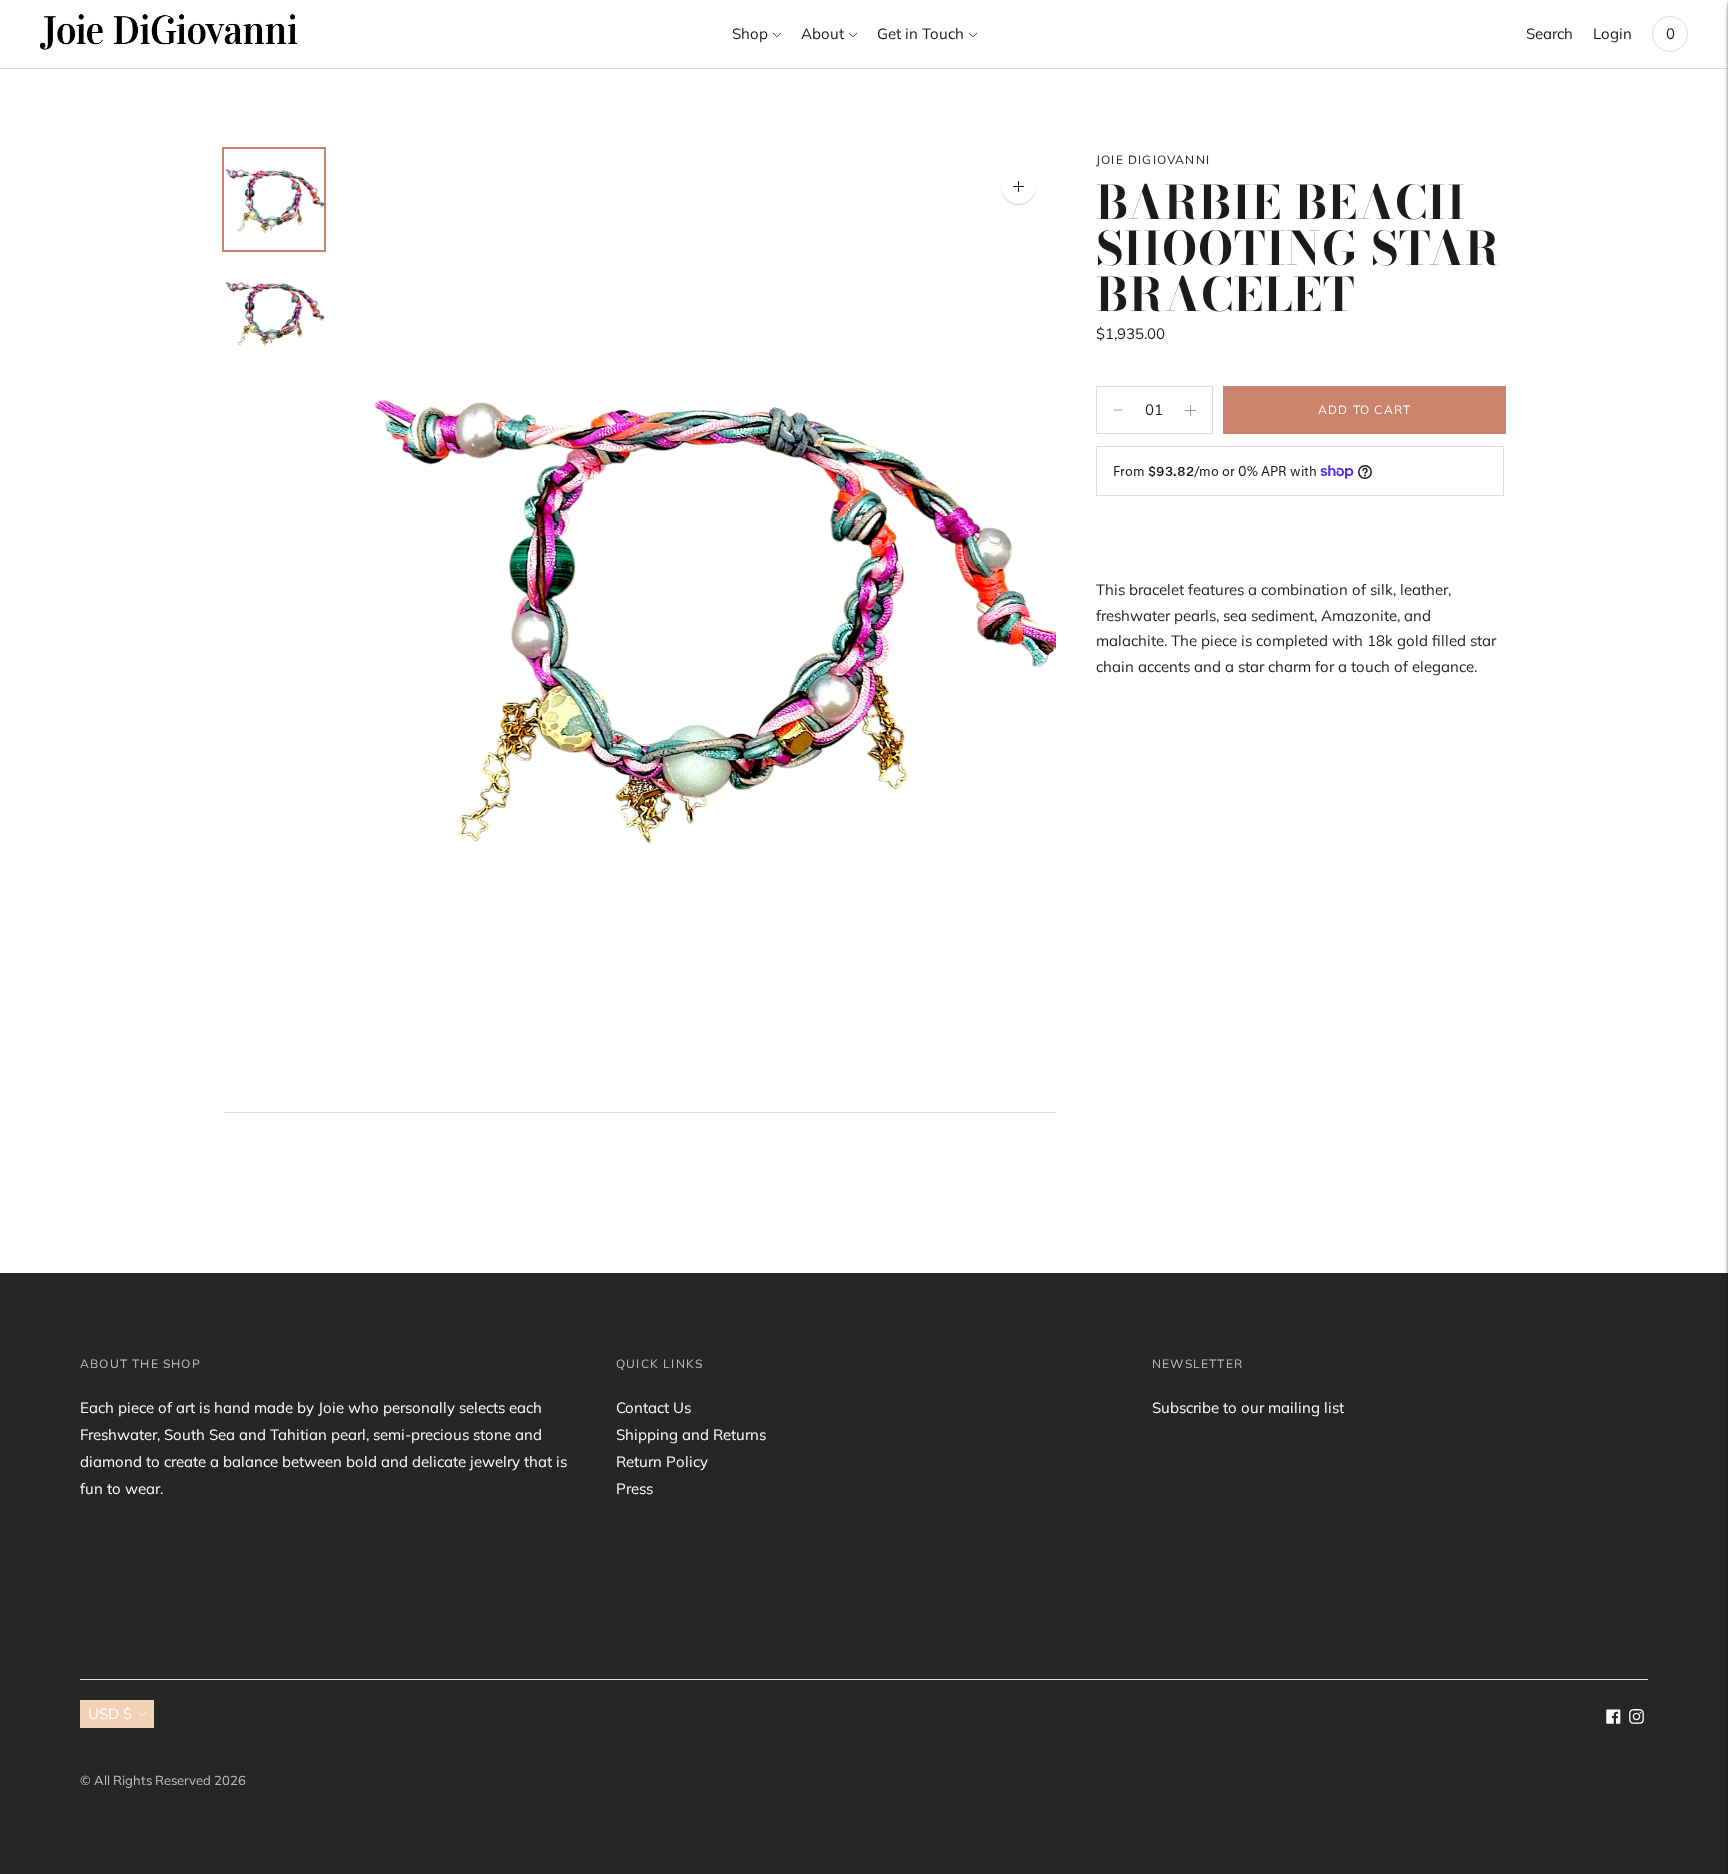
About (822, 33)
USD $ (110, 1713)
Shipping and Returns (691, 1434)
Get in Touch (920, 33)
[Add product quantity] (1118, 410)
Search (1549, 33)
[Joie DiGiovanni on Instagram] (1636, 1718)
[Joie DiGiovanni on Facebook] (1613, 1718)
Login (1612, 33)
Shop (750, 33)
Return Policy (662, 1461)
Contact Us (653, 1407)
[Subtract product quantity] (1190, 410)
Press (634, 1488)
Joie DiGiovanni (1153, 159)
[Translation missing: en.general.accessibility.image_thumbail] (274, 199)
